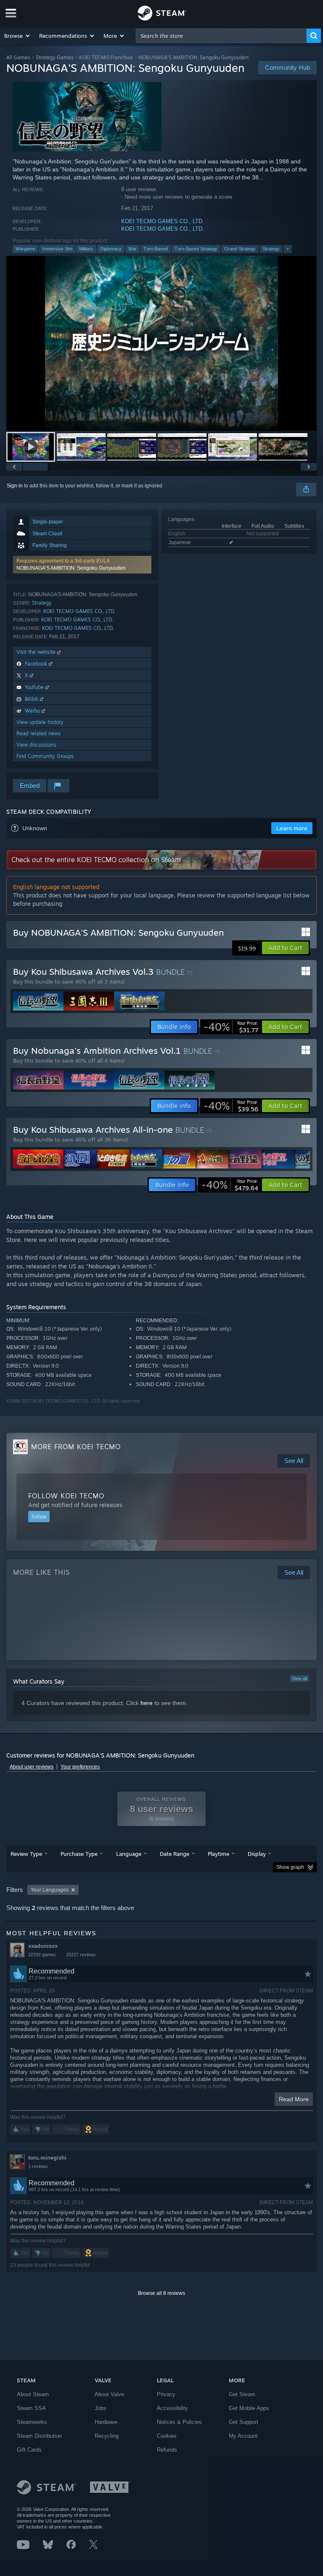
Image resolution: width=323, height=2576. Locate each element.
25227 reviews (81, 1955)
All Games (18, 57)
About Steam (33, 2394)
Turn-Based (156, 249)
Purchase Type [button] (79, 1854)
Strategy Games (55, 57)
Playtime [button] (218, 1854)
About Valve (109, 2394)
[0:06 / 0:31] (161, 343)
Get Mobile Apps (249, 2408)
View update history (40, 722)
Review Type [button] (26, 1854)
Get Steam (242, 2394)
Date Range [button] (175, 1854)
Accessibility (172, 2408)
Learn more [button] (292, 828)
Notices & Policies (179, 2422)
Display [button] (257, 1854)
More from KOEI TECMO (76, 1447)
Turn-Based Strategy (196, 249)
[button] (17, 36)
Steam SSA (31, 2408)
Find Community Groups (45, 756)
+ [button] (288, 249)
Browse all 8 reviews (161, 2293)
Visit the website (37, 652)
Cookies (167, 2436)
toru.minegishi (47, 2158)
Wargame (25, 249)
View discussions (36, 745)
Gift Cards (29, 2450)
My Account (243, 2436)
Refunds (167, 2450)
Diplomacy (111, 249)
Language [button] (129, 1854)
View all (299, 1679)
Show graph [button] (290, 1867)
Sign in (15, 486)
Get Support (244, 2422)
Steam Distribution (39, 2436)
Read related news (38, 733)
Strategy (271, 249)
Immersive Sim (57, 249)
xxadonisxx (43, 1946)
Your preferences (80, 1767)
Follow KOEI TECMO (66, 1496)
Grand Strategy (240, 249)
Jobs (101, 2408)
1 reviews (38, 2166)
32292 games (42, 1955)
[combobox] (221, 36)
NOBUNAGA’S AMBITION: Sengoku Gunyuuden (71, 568)
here (147, 1703)
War (132, 249)
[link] (231, 1027)
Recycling (107, 2436)
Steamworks (32, 2422)
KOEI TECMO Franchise (106, 57)
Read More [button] (294, 2099)
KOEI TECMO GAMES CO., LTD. (163, 221)
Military (86, 249)
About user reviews (32, 1767)
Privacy (166, 2394)
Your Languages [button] (50, 1890)
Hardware (106, 2422)
